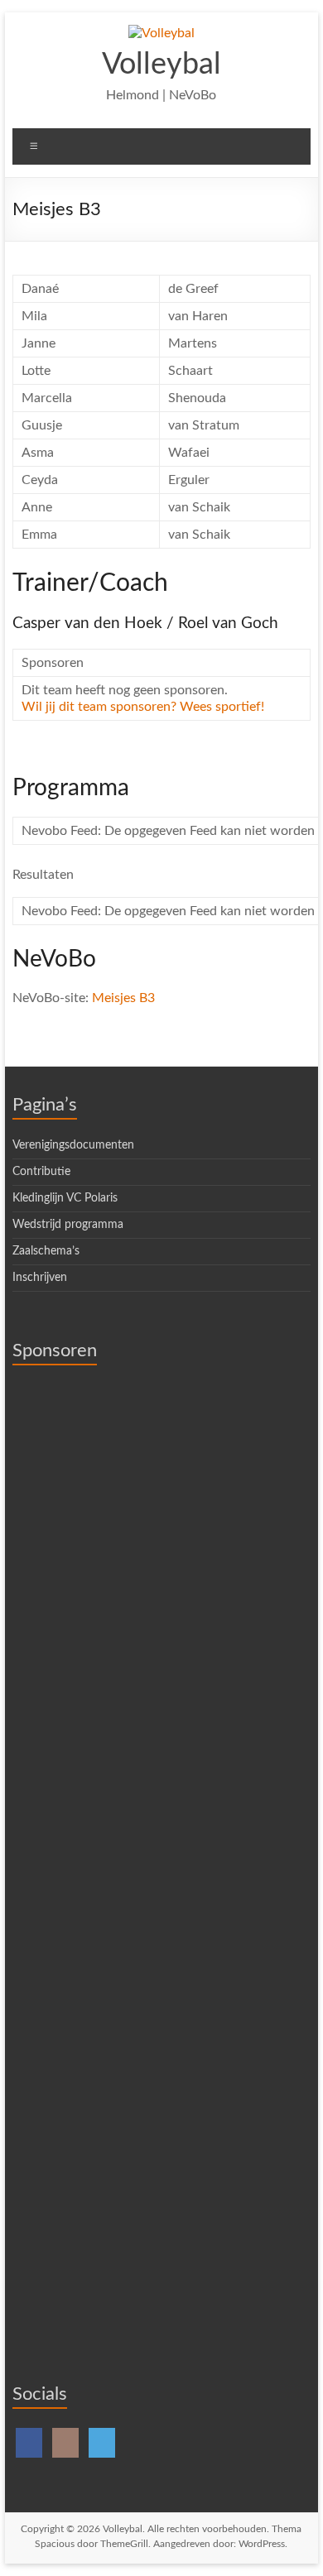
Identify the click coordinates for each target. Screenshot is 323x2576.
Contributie (41, 1172)
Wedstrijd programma (68, 1225)
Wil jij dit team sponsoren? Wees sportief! (143, 707)
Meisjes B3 (123, 998)
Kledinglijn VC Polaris (65, 1198)
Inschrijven (40, 1278)
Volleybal (161, 65)
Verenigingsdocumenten (73, 1145)
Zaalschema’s (46, 1251)
